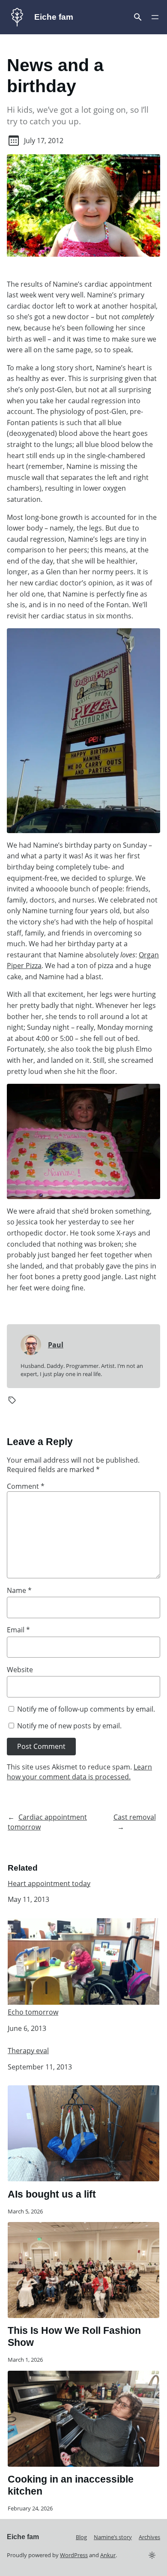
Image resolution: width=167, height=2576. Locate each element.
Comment (26, 1486)
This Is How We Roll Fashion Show (74, 2336)
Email (18, 1630)
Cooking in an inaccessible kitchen (71, 2485)
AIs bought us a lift (52, 2194)
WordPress (74, 2555)
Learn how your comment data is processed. (79, 1772)
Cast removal (135, 1817)
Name (19, 1590)
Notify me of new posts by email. (69, 1726)
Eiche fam (54, 17)
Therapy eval (28, 2051)
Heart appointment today (49, 1884)
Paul (56, 1345)
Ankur (108, 2555)
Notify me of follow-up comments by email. (86, 1709)
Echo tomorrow (33, 2012)
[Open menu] (138, 17)
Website (20, 1670)
